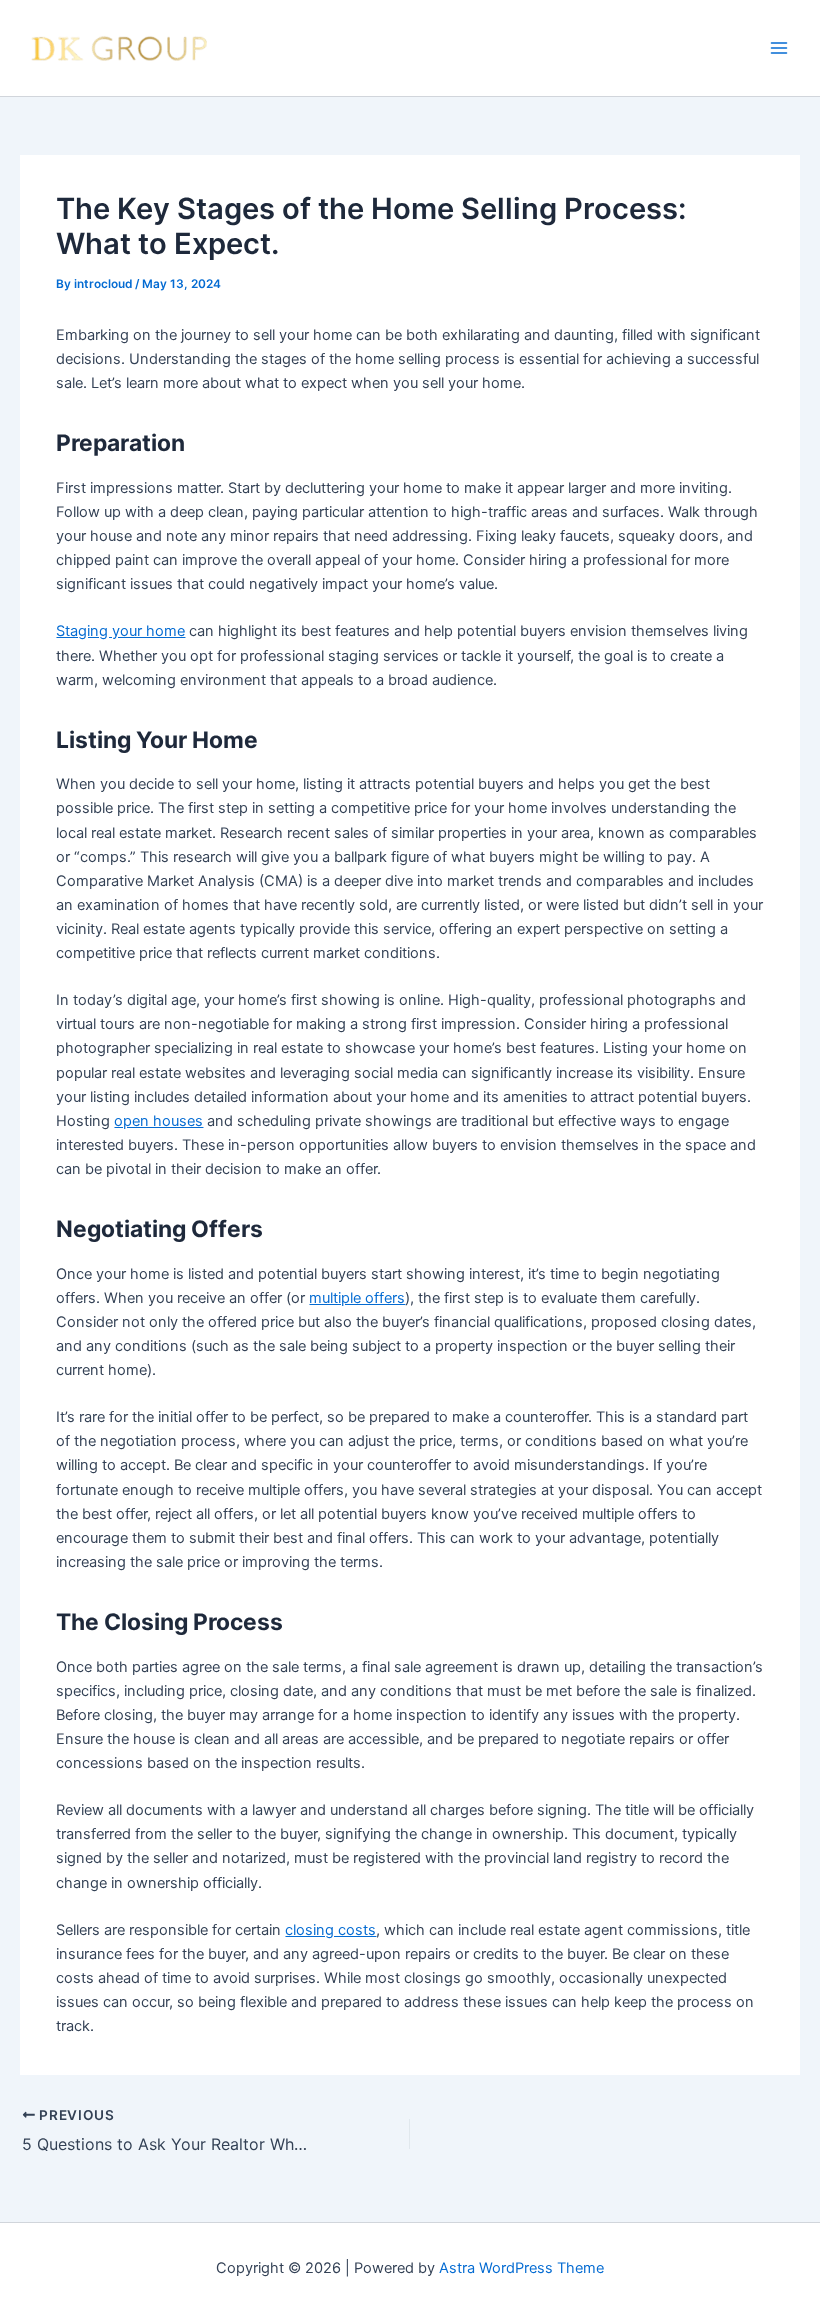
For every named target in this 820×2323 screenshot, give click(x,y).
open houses (158, 1121)
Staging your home (120, 631)
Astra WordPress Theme (521, 2268)
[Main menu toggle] (779, 48)
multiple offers (357, 1298)
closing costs (330, 1930)
